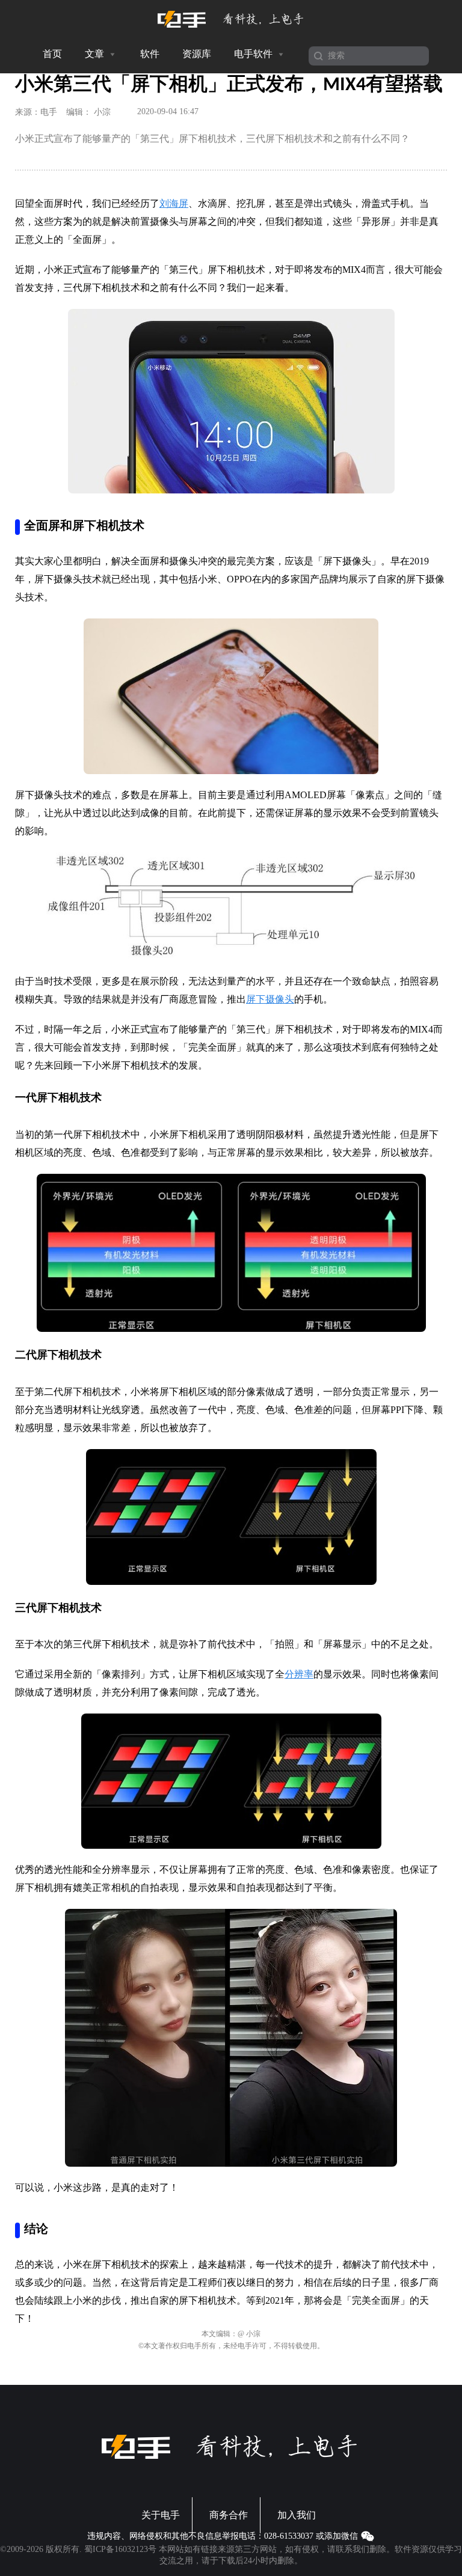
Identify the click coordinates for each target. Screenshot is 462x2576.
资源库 (197, 54)
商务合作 (229, 2515)
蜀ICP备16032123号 (120, 2549)
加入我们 (297, 2515)
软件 (150, 54)
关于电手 (161, 2515)
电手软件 (254, 54)
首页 (52, 54)
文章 (96, 54)
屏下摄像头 (270, 999)
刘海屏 (174, 203)
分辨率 (299, 1674)
